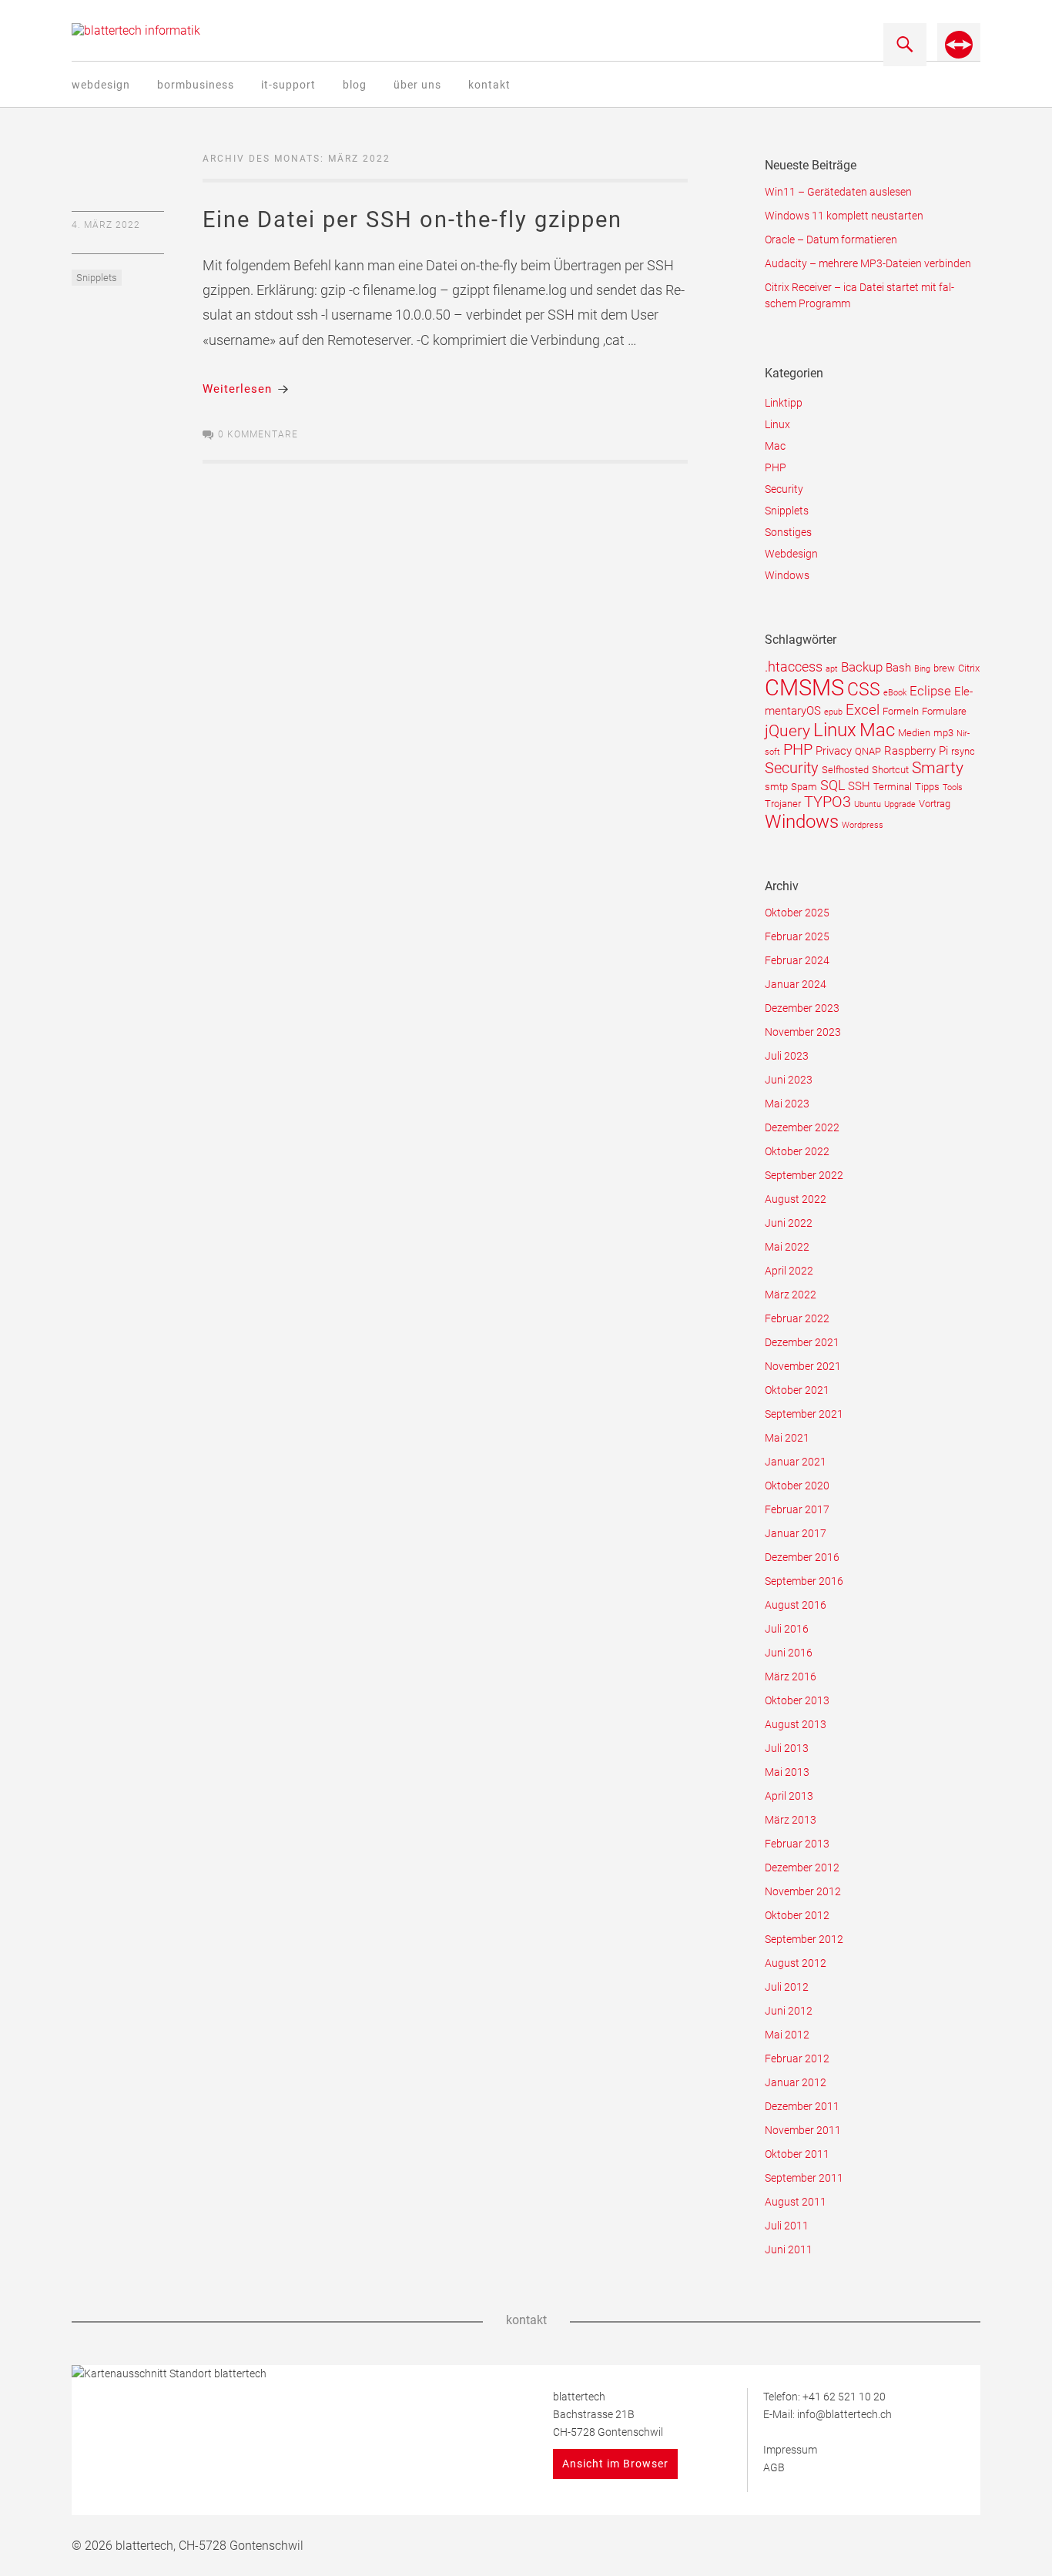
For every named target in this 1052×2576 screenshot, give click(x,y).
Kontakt (489, 85)
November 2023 (803, 1032)
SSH (859, 786)
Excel (863, 710)
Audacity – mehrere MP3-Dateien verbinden (868, 263)
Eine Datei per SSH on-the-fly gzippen (412, 219)
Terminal (893, 787)
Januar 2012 (796, 2082)
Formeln (901, 711)
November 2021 (803, 1366)
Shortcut (890, 770)
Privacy (834, 751)
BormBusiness (196, 85)
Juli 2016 (787, 1629)
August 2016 (796, 1605)
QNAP (868, 751)
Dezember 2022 (802, 1127)
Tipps (927, 787)
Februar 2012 (797, 2058)
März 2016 (791, 1677)
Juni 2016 (789, 1653)
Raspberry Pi (916, 751)
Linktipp (784, 403)
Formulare (944, 711)
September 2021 (804, 1414)
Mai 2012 (787, 2035)
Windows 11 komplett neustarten (844, 216)
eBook (895, 693)
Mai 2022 (787, 1247)
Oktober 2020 (797, 1486)
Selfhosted (845, 770)
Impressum (790, 2450)
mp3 (943, 733)
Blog (355, 85)
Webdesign (101, 85)
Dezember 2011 (802, 2106)
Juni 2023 (789, 1080)
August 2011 (796, 2202)
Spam (804, 787)
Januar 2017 (796, 1533)
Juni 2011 (789, 2249)
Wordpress (863, 825)
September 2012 (804, 1939)
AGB (774, 2467)
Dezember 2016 (802, 1557)
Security (784, 489)
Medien (914, 733)
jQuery (787, 730)
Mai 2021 (787, 1438)
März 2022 (791, 1295)
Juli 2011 (787, 2226)
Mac (775, 446)
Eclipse (930, 691)
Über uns (417, 85)
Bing (922, 669)
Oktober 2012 (797, 1915)
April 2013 (789, 1796)
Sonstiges (788, 532)
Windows (787, 575)
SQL (833, 785)
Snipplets (97, 278)
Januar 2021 (796, 1462)
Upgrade (900, 804)
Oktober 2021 (797, 1390)
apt (832, 669)
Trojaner (783, 804)
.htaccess (794, 667)
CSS (864, 690)
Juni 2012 (789, 2011)
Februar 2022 (797, 1318)
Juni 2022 (789, 1223)
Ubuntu (868, 804)
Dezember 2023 (802, 1008)
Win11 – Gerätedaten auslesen (838, 192)
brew (944, 668)
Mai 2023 (787, 1104)
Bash (898, 668)
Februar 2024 (797, 960)
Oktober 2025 (797, 913)
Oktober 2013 (797, 1700)
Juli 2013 (787, 1748)
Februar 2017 (797, 1509)
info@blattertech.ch (844, 2414)
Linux (777, 424)
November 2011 (803, 2130)
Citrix (969, 668)
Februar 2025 (797, 936)
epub (833, 712)
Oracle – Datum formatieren (831, 240)
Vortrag (935, 804)
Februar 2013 (797, 1844)
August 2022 (796, 1199)
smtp (776, 787)
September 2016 (804, 1581)
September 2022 (804, 1175)
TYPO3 (828, 802)
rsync (963, 751)
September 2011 (804, 2178)
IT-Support (288, 85)
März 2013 (791, 1820)
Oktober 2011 (797, 2154)
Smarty (938, 768)
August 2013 (796, 1724)
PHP (776, 467)
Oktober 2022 (797, 1151)
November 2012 (803, 1891)
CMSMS (804, 688)
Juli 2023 (787, 1056)
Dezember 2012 (802, 1868)
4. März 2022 (106, 225)
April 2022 (789, 1271)
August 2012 (796, 1963)
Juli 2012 (787, 1987)
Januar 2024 (796, 984)
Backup (862, 667)
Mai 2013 (787, 1772)
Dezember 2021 (802, 1342)
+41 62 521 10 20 (844, 2397)
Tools (953, 787)
